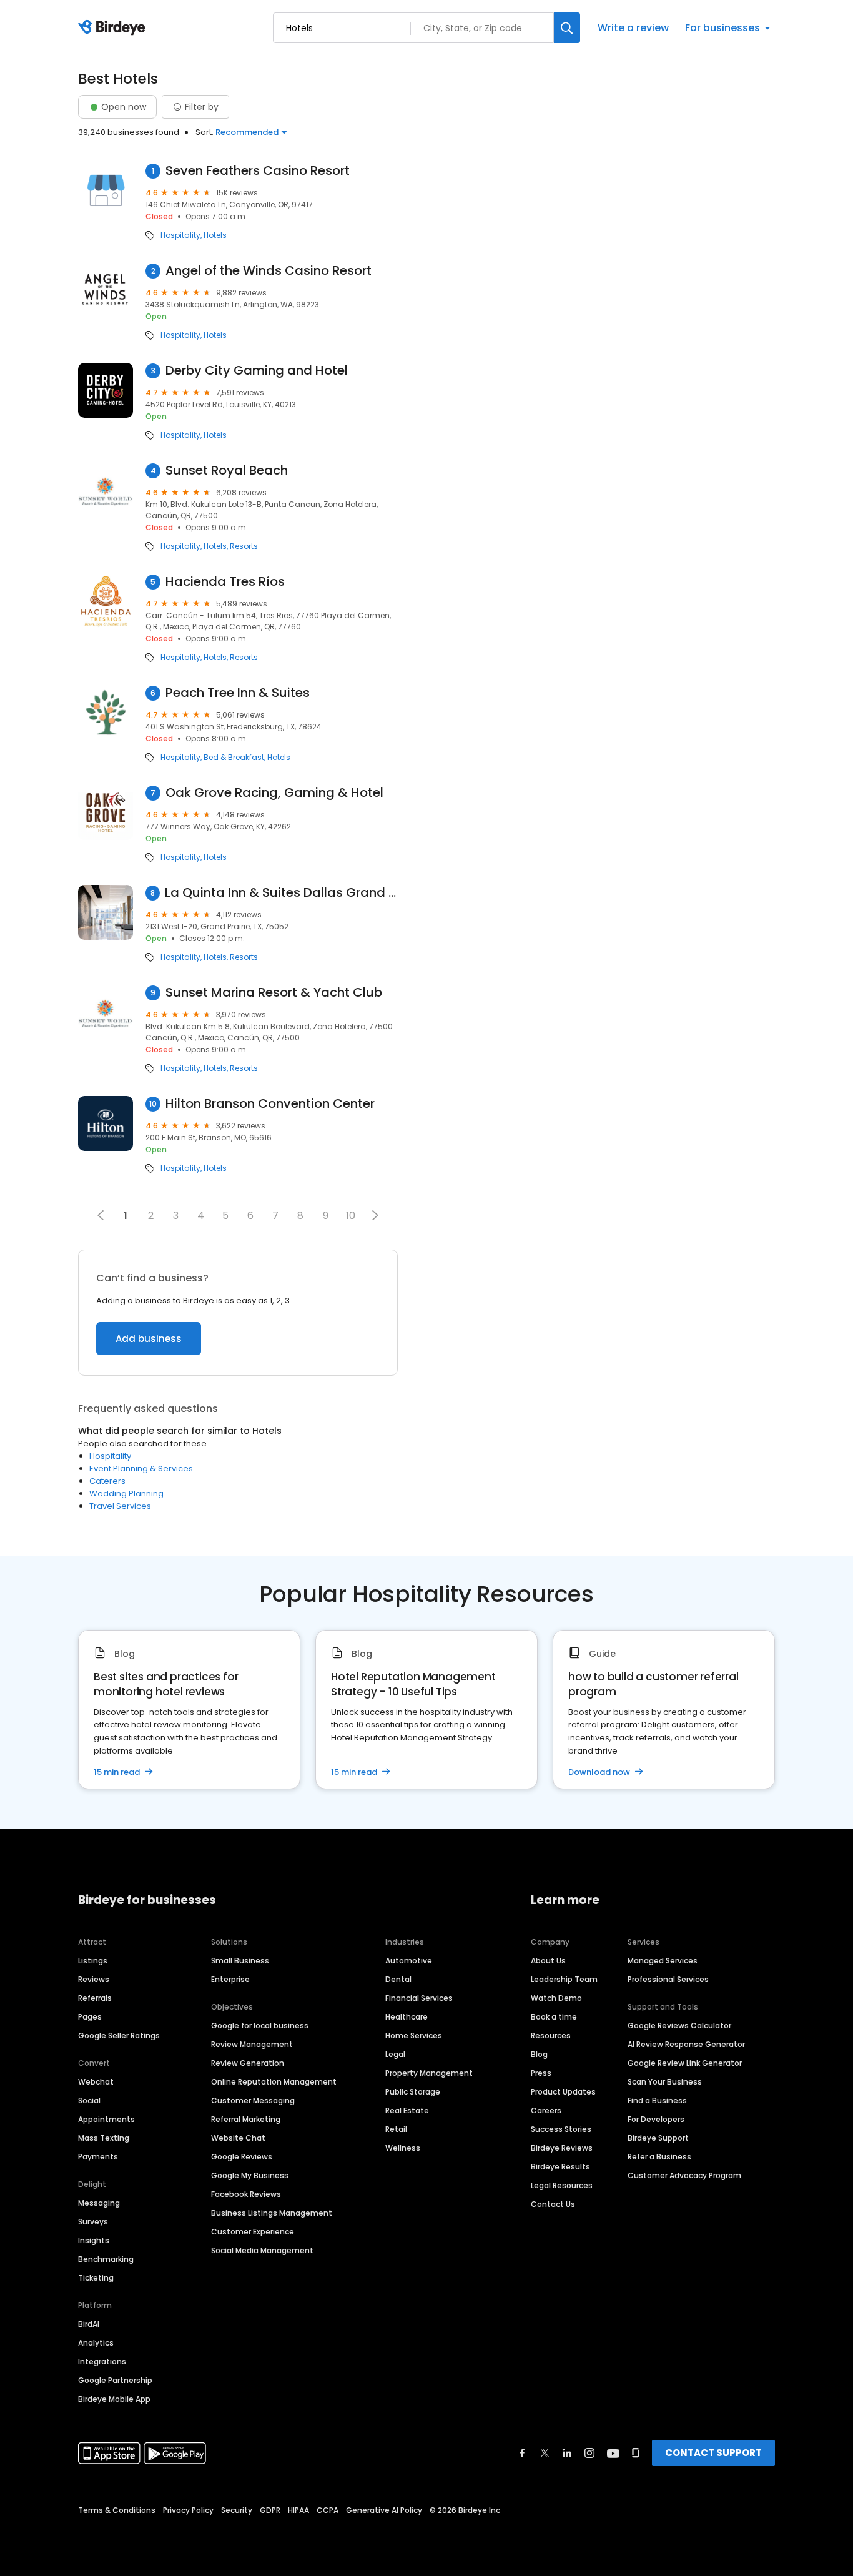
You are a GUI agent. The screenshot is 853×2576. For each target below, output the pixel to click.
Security (237, 2510)
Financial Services (419, 1998)
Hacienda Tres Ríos (225, 582)
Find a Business (657, 2100)
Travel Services (120, 1506)
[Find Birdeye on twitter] (545, 2453)
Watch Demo (556, 1998)
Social (89, 2100)
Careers (546, 2110)
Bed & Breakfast (234, 758)
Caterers (107, 1481)
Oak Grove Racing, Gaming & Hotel (274, 793)
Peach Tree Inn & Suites (238, 693)
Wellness (403, 2148)
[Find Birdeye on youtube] (613, 2453)
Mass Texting (104, 2138)
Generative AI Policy (384, 2510)
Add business (149, 1339)
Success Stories (561, 2129)
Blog (539, 2054)
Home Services (414, 2036)
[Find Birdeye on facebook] (523, 2453)
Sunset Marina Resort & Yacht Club (274, 993)
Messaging (99, 2203)
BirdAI (89, 2324)
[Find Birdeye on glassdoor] (636, 2453)
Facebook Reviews (246, 2194)
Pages (90, 2017)
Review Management (252, 2044)
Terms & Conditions (117, 2510)
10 (351, 1216)
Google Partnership (115, 2380)
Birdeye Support (658, 2138)
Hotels (215, 235)
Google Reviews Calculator (679, 2026)
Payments (98, 2157)
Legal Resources (562, 2185)
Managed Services (663, 1961)
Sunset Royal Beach (227, 471)
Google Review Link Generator (685, 2063)
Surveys (93, 2222)
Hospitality (180, 235)
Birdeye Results (560, 2167)
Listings (93, 1961)
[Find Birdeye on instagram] (589, 2453)
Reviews (94, 1979)
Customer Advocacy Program (684, 2175)
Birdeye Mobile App (114, 2399)
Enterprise (230, 1979)
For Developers (656, 2119)
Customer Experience (253, 2232)
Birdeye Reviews (562, 2148)
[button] (375, 1215)
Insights (94, 2240)
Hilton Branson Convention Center (270, 1104)
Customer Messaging (253, 2100)
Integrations (102, 2361)
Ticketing (96, 2278)
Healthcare (407, 2017)
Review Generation (248, 2063)
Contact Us (553, 2204)
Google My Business (250, 2175)
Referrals (95, 1998)
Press (541, 2073)
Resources (551, 2036)
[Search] (567, 28)
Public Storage (413, 2092)
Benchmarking (106, 2259)
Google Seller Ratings (119, 2036)
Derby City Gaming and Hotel (257, 371)
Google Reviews (242, 2157)
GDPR (270, 2510)
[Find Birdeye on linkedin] (567, 2453)
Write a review (633, 28)
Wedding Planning (126, 1493)
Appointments (106, 2119)
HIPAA (298, 2510)
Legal (395, 2054)
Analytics (96, 2343)
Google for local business (260, 2026)
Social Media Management (262, 2250)
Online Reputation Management (274, 2082)
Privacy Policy (188, 2510)
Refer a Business (659, 2157)
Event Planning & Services (141, 1468)
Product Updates (563, 2092)
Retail (396, 2129)
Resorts (244, 546)
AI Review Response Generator (686, 2044)
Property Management (429, 2073)
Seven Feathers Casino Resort (258, 171)
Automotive (409, 1961)
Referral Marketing (246, 2119)
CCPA (328, 2510)
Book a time (554, 2017)
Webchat (96, 2082)
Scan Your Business (665, 2082)
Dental (398, 1979)
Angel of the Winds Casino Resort (269, 271)
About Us (548, 1961)
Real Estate (407, 2110)
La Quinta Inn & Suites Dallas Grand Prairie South (281, 893)
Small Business (240, 1961)
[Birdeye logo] (114, 28)
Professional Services (668, 1979)
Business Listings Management (272, 2213)
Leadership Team (564, 1979)
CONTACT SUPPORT (713, 2453)
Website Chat (238, 2138)
